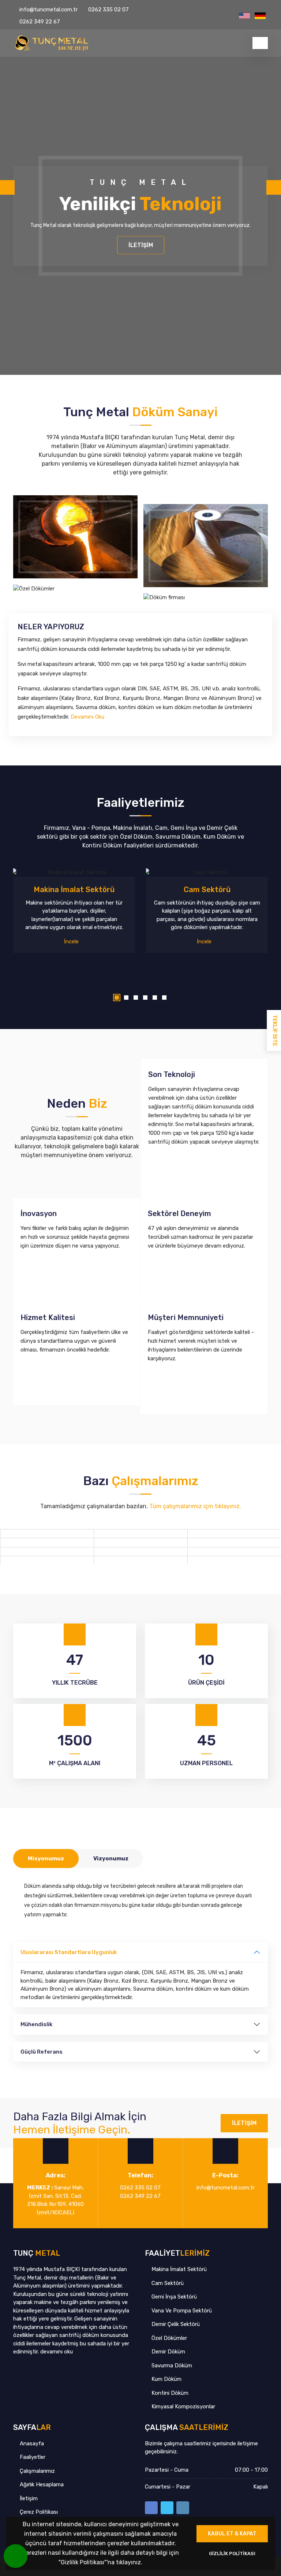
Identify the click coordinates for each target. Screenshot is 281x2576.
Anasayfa (31, 2443)
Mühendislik (36, 2024)
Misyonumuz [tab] (46, 1859)
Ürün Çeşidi (206, 1683)
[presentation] (7, 187)
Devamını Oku (88, 717)
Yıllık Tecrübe (75, 1683)
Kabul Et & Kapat (232, 2534)
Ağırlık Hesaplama (41, 2484)
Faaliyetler (32, 2457)
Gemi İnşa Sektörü (173, 2297)
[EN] (244, 16)
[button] (117, 998)
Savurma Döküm (171, 2366)
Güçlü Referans (42, 2052)
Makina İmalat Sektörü (178, 2269)
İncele (72, 942)
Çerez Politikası (38, 2512)
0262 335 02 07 (108, 10)
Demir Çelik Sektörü (175, 2324)
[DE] (260, 16)
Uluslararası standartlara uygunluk (69, 1952)
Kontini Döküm (169, 2393)
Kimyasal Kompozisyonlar (183, 2407)
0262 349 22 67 (40, 22)
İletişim (141, 245)
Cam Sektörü (167, 2283)
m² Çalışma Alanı (75, 1763)
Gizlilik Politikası (232, 2553)
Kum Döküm (166, 2379)
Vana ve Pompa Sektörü (181, 2311)
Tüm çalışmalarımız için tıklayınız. (195, 1506)
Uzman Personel (206, 1763)
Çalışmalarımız (37, 2471)
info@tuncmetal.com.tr (48, 10)
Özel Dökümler (168, 2338)
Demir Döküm (168, 2352)
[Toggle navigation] (260, 43)
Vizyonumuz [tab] (111, 1859)
